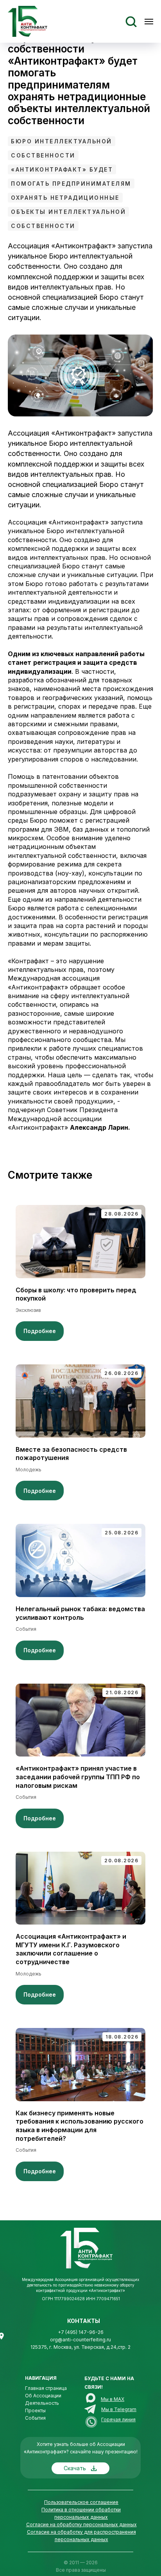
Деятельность (42, 2403)
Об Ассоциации (43, 2396)
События (35, 2418)
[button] (131, 21)
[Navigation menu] (149, 22)
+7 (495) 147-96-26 (81, 2332)
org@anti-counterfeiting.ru (80, 2340)
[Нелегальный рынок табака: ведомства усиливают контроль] (80, 1592)
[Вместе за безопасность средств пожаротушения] (80, 1432)
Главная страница (46, 2388)
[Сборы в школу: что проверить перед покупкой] (80, 1273)
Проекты (35, 2410)
